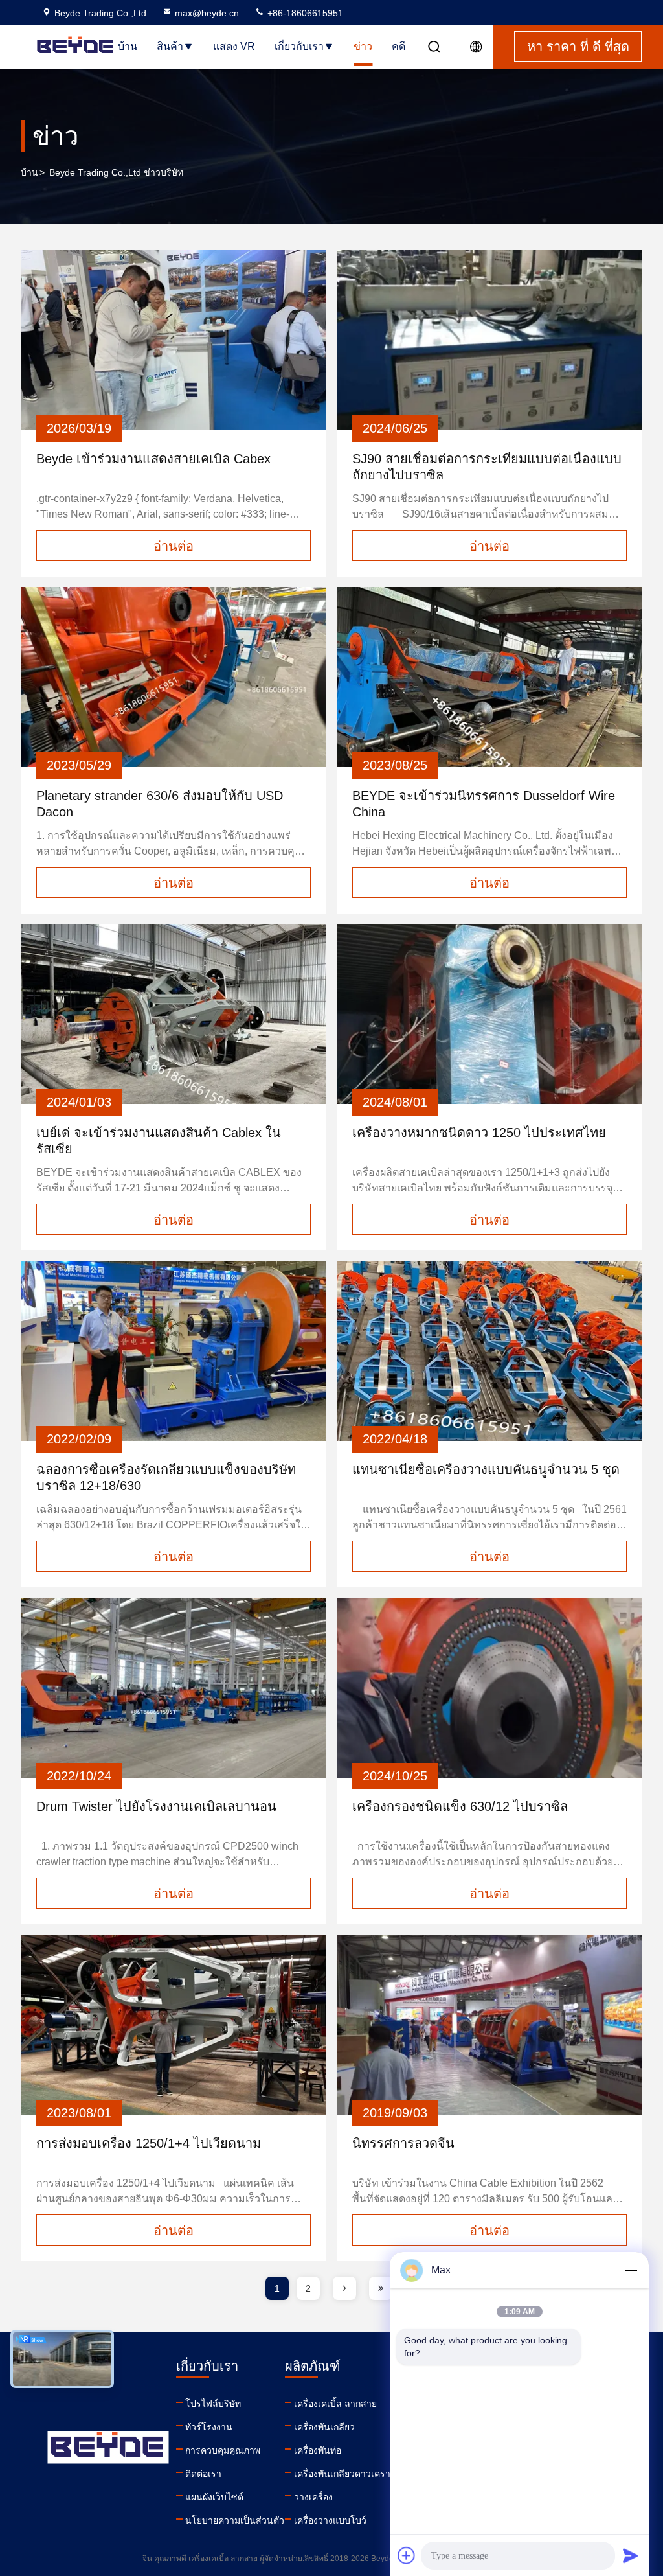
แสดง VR (234, 46)
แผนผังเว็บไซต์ (214, 2497)
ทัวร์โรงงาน (209, 2427)
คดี (399, 46)
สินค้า (170, 46)
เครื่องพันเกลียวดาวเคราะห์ (348, 2474)
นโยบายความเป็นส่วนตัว (235, 2520)
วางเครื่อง (313, 2497)
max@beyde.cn (207, 13)
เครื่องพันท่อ (318, 2450)
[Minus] (631, 2270)
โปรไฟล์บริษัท (213, 2404)
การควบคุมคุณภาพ (223, 2450)
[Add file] (407, 2555)
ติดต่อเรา (203, 2474)
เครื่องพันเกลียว (324, 2427)
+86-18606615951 (304, 13)
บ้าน (128, 46)
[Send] (631, 2555)
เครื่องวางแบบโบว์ (330, 2520)
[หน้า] (344, 2288)
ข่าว (363, 46)
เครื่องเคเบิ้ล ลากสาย (335, 2404)
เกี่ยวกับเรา (299, 46)
